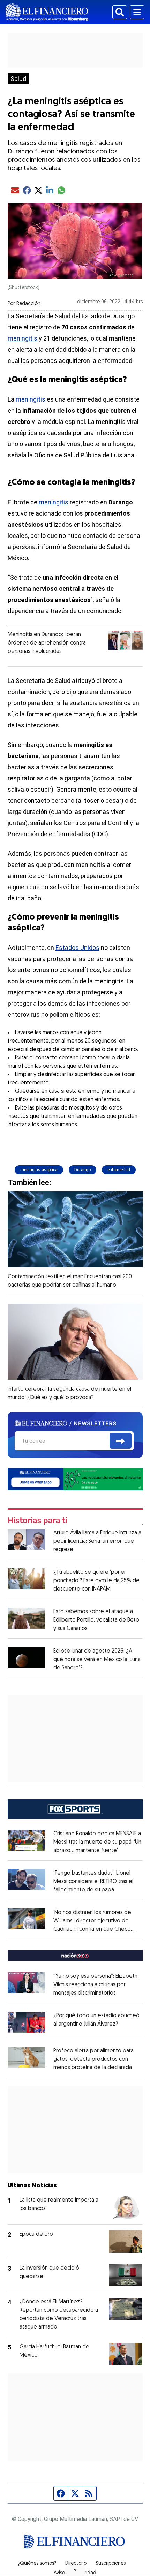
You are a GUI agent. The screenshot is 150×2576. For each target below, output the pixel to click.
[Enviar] (121, 1441)
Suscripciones (111, 2564)
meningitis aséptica (39, 1170)
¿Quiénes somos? (37, 2564)
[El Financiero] (47, 12)
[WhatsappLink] (75, 1478)
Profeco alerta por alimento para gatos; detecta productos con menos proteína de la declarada (93, 2059)
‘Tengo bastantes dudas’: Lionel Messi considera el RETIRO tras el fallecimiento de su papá (93, 1882)
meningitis (22, 338)
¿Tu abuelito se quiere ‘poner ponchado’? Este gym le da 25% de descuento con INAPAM (96, 1581)
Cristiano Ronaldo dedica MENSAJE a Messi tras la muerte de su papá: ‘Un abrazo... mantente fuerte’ (97, 1842)
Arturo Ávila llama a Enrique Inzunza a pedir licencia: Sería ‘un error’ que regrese (97, 1541)
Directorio (76, 2564)
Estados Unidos (77, 948)
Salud (18, 79)
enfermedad (119, 1170)
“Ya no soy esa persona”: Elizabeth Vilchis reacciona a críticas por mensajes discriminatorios (95, 1985)
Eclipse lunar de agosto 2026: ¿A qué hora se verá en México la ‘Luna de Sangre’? (97, 1660)
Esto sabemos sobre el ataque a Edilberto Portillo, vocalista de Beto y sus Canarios (96, 1620)
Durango (82, 1170)
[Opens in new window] (27, 2022)
